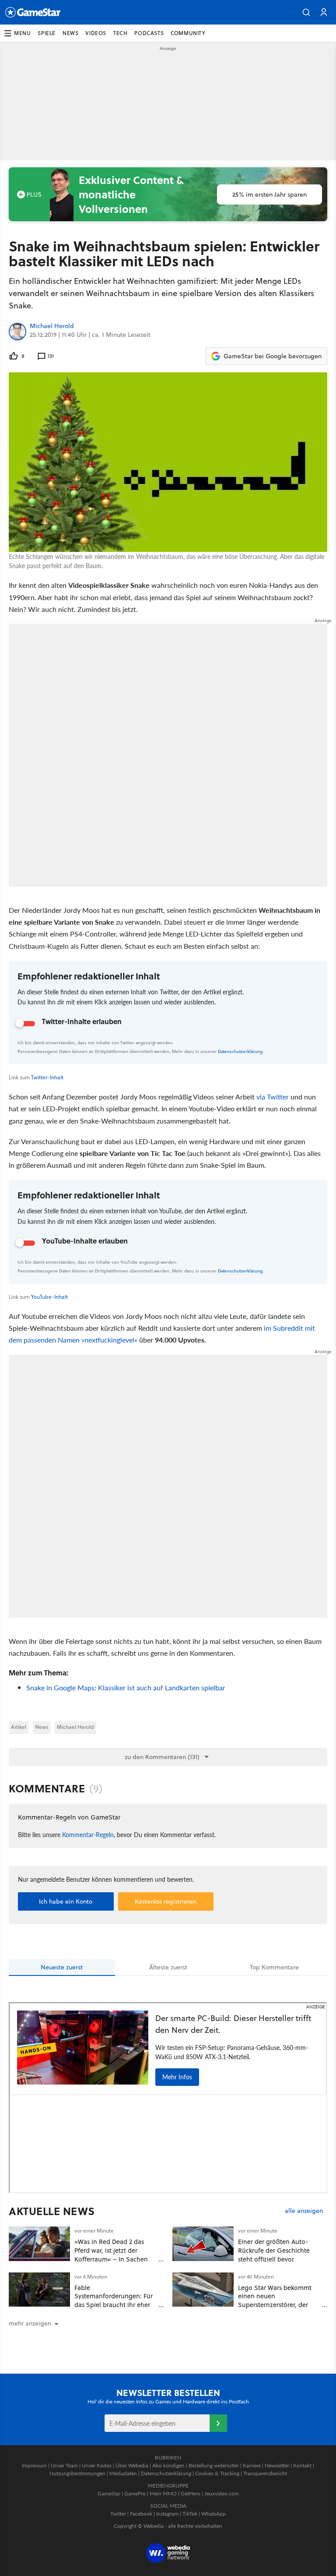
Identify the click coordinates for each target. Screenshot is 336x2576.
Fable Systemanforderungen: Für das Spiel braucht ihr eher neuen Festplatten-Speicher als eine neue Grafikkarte (115, 2305)
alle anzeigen (304, 2211)
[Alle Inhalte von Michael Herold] (17, 332)
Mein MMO (163, 2493)
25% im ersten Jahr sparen (269, 194)
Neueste (62, 1967)
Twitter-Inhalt (47, 1077)
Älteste (168, 1967)
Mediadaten (123, 2473)
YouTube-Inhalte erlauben (85, 1241)
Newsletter (277, 2465)
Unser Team (64, 2465)
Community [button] (188, 33)
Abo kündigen (168, 2465)
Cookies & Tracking (217, 2473)
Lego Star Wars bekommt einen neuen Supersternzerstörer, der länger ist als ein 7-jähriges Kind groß (277, 2305)
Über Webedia (132, 2465)
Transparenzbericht (265, 2473)
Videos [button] (96, 33)
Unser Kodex (97, 2465)
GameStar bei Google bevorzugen (273, 356)
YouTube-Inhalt (49, 1297)
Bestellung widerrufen (214, 2465)
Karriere (252, 2465)
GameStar (109, 2493)
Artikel (19, 1727)
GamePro (135, 2493)
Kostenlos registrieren (166, 1901)
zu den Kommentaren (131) (162, 1757)
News (42, 1727)
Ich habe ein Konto (66, 1901)
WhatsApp (213, 2514)
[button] (306, 12)
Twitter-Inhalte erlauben (82, 1021)
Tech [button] (120, 33)
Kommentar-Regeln (88, 1834)
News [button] (70, 33)
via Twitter (273, 1097)
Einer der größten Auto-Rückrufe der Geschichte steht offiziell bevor (274, 2250)
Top (274, 1967)
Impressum (34, 2465)
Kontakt (302, 2465)
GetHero (191, 2493)
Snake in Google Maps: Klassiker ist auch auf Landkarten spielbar (126, 1687)
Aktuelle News (52, 2211)
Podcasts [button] (149, 33)
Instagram (167, 2514)
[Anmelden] (218, 2423)
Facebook (141, 2514)
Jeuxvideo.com (222, 2493)
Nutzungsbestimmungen (77, 2473)
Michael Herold (52, 326)
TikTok (190, 2514)
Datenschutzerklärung (240, 1051)
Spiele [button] (47, 33)
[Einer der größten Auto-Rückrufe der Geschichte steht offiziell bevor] (203, 2244)
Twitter (118, 2514)
